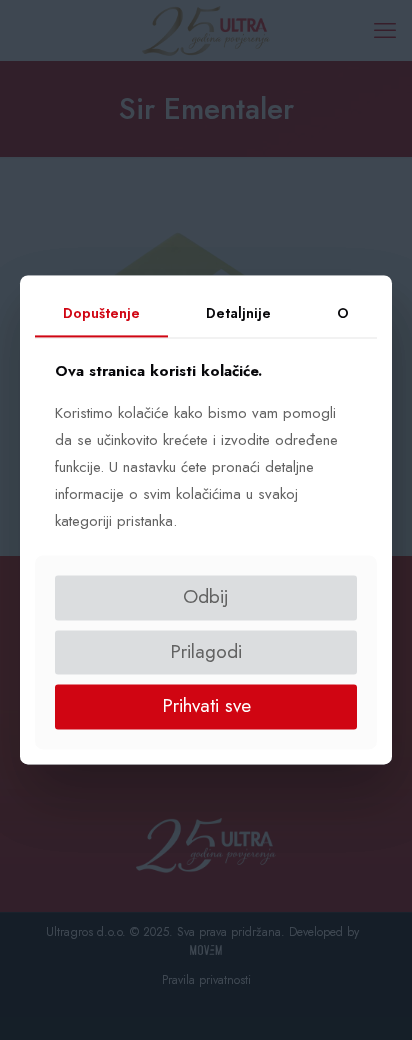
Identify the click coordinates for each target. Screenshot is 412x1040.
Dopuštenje (101, 313)
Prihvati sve (206, 706)
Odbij (206, 596)
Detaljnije (238, 313)
